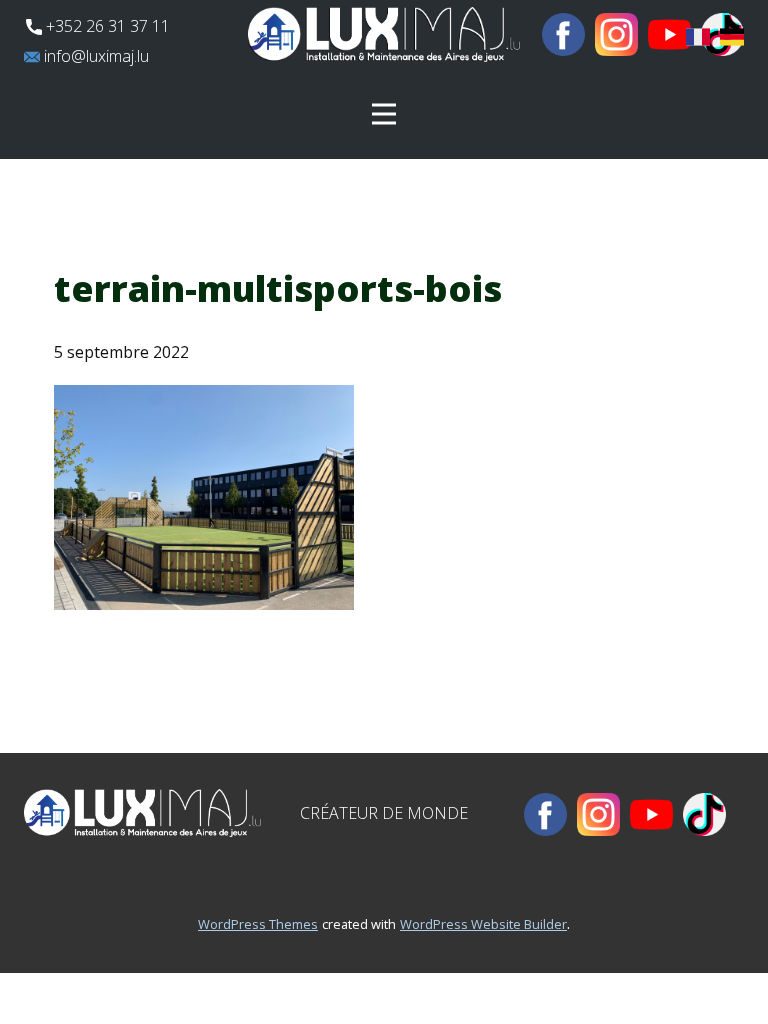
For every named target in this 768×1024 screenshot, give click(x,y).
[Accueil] (384, 34)
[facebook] (563, 34)
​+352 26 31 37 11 (106, 26)
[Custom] (704, 814)
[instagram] (616, 34)
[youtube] (669, 34)
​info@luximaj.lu (94, 56)
